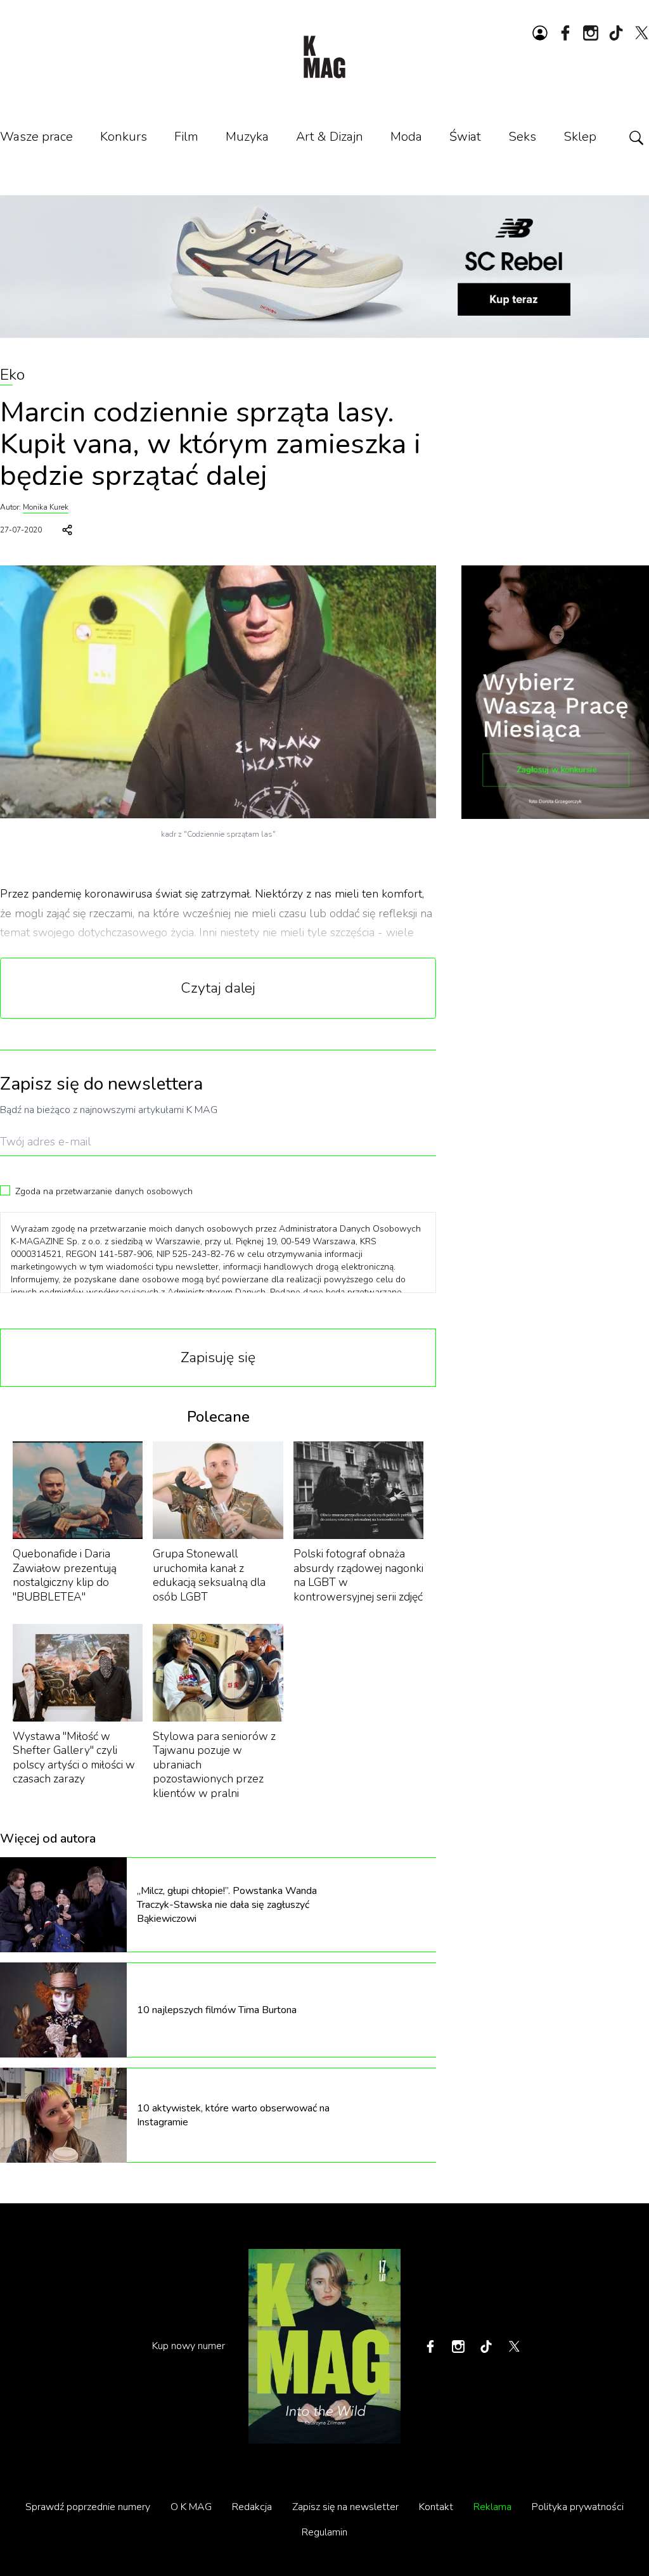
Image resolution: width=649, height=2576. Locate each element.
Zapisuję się (218, 1357)
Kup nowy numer (189, 2346)
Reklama (492, 2507)
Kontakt (436, 2507)
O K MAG (191, 2507)
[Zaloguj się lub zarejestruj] (540, 33)
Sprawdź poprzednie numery (88, 2507)
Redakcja (252, 2507)
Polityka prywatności (578, 2507)
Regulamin (324, 2532)
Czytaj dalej (218, 988)
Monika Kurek (46, 507)
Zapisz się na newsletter (345, 2507)
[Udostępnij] (67, 530)
